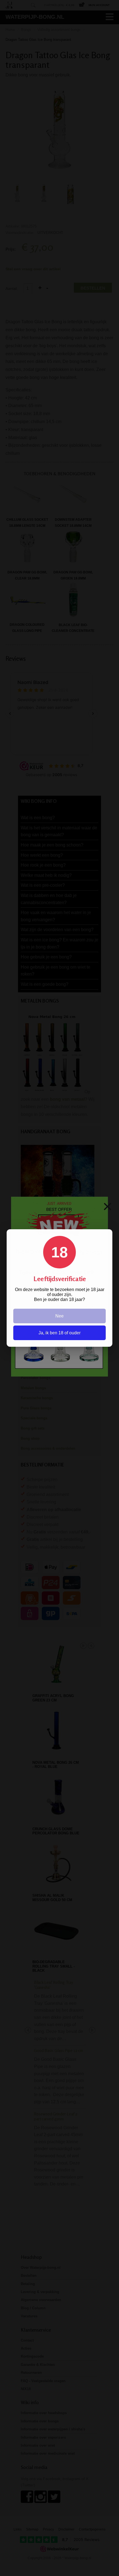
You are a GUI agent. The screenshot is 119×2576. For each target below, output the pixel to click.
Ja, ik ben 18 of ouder (59, 1333)
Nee (59, 1316)
